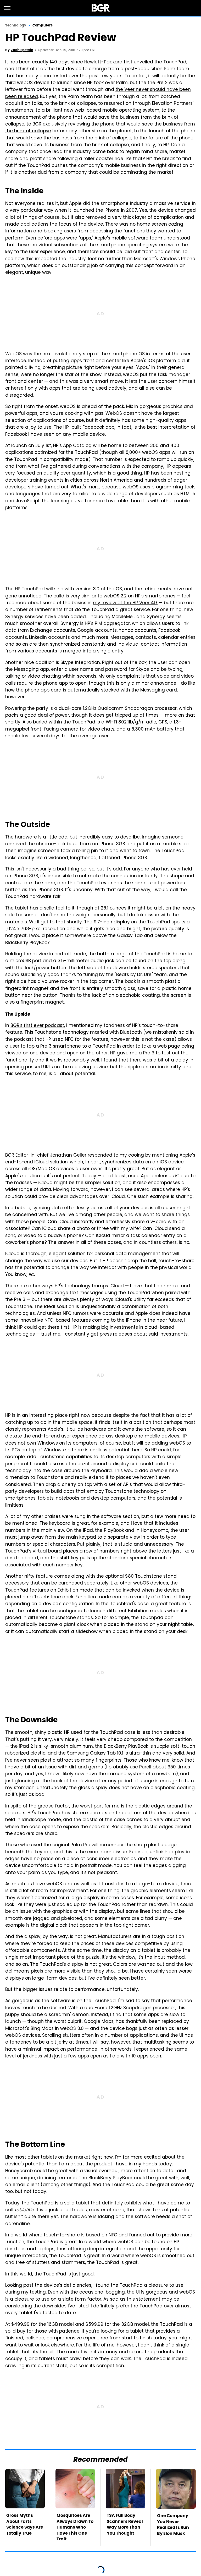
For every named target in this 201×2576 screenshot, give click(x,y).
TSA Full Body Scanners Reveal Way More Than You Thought (125, 2524)
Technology (16, 25)
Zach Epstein (22, 50)
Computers (43, 25)
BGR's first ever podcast (37, 1026)
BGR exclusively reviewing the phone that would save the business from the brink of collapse (100, 128)
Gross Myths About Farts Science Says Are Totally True (25, 2524)
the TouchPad (170, 62)
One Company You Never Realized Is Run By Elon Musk (173, 2524)
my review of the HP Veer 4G (125, 603)
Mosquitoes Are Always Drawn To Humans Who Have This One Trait (75, 2527)
